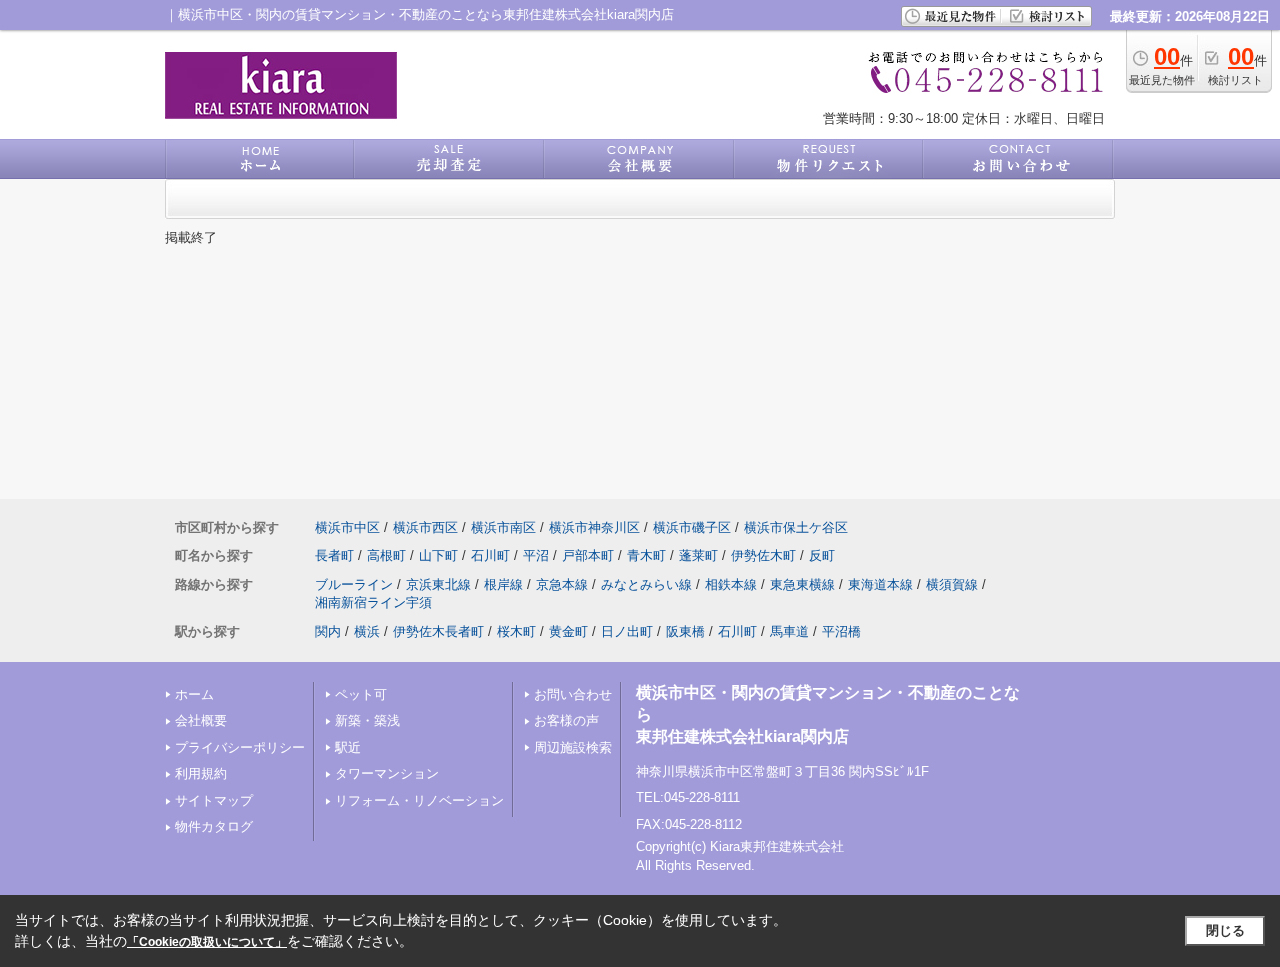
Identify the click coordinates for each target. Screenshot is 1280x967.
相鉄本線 (731, 584)
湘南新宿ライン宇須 (373, 602)
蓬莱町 (698, 555)
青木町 (646, 555)
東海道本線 (880, 584)
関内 (328, 631)
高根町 (386, 555)
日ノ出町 (627, 631)
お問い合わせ (573, 694)
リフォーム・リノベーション (419, 800)
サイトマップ (214, 800)
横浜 (367, 631)
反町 (822, 555)
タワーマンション (387, 773)
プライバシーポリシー (240, 747)
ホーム (194, 694)
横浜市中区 (347, 527)
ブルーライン (354, 584)
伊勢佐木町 (763, 555)
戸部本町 (588, 555)
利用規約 (201, 773)
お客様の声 (566, 720)
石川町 (490, 555)
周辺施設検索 (573, 747)
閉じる (1225, 930)
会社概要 (201, 720)
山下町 (438, 555)
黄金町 (568, 631)
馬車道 (789, 631)
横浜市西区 (425, 527)
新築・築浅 (367, 720)
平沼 (536, 555)
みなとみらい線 (646, 584)
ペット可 (361, 694)
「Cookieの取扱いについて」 (207, 942)
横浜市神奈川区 (594, 527)
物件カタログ (214, 826)
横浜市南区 (503, 527)
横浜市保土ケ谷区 (796, 527)
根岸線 (503, 584)
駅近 (348, 747)
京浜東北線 (438, 584)
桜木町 (516, 631)
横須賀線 (952, 584)
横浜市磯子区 (692, 527)
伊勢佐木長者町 (438, 631)
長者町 (334, 555)
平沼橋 (841, 631)
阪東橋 (685, 631)
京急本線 (562, 584)
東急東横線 (802, 584)
